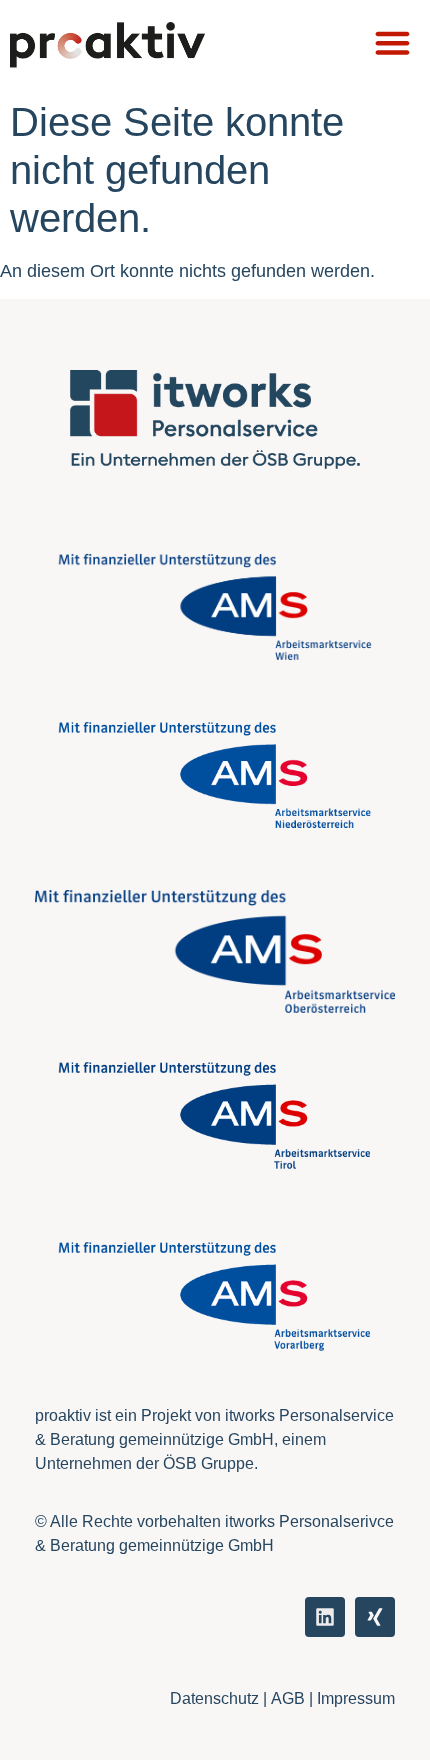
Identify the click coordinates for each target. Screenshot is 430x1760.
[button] (392, 42)
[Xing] (375, 1617)
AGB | (294, 1698)
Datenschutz (214, 1698)
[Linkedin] (325, 1617)
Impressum (356, 1698)
